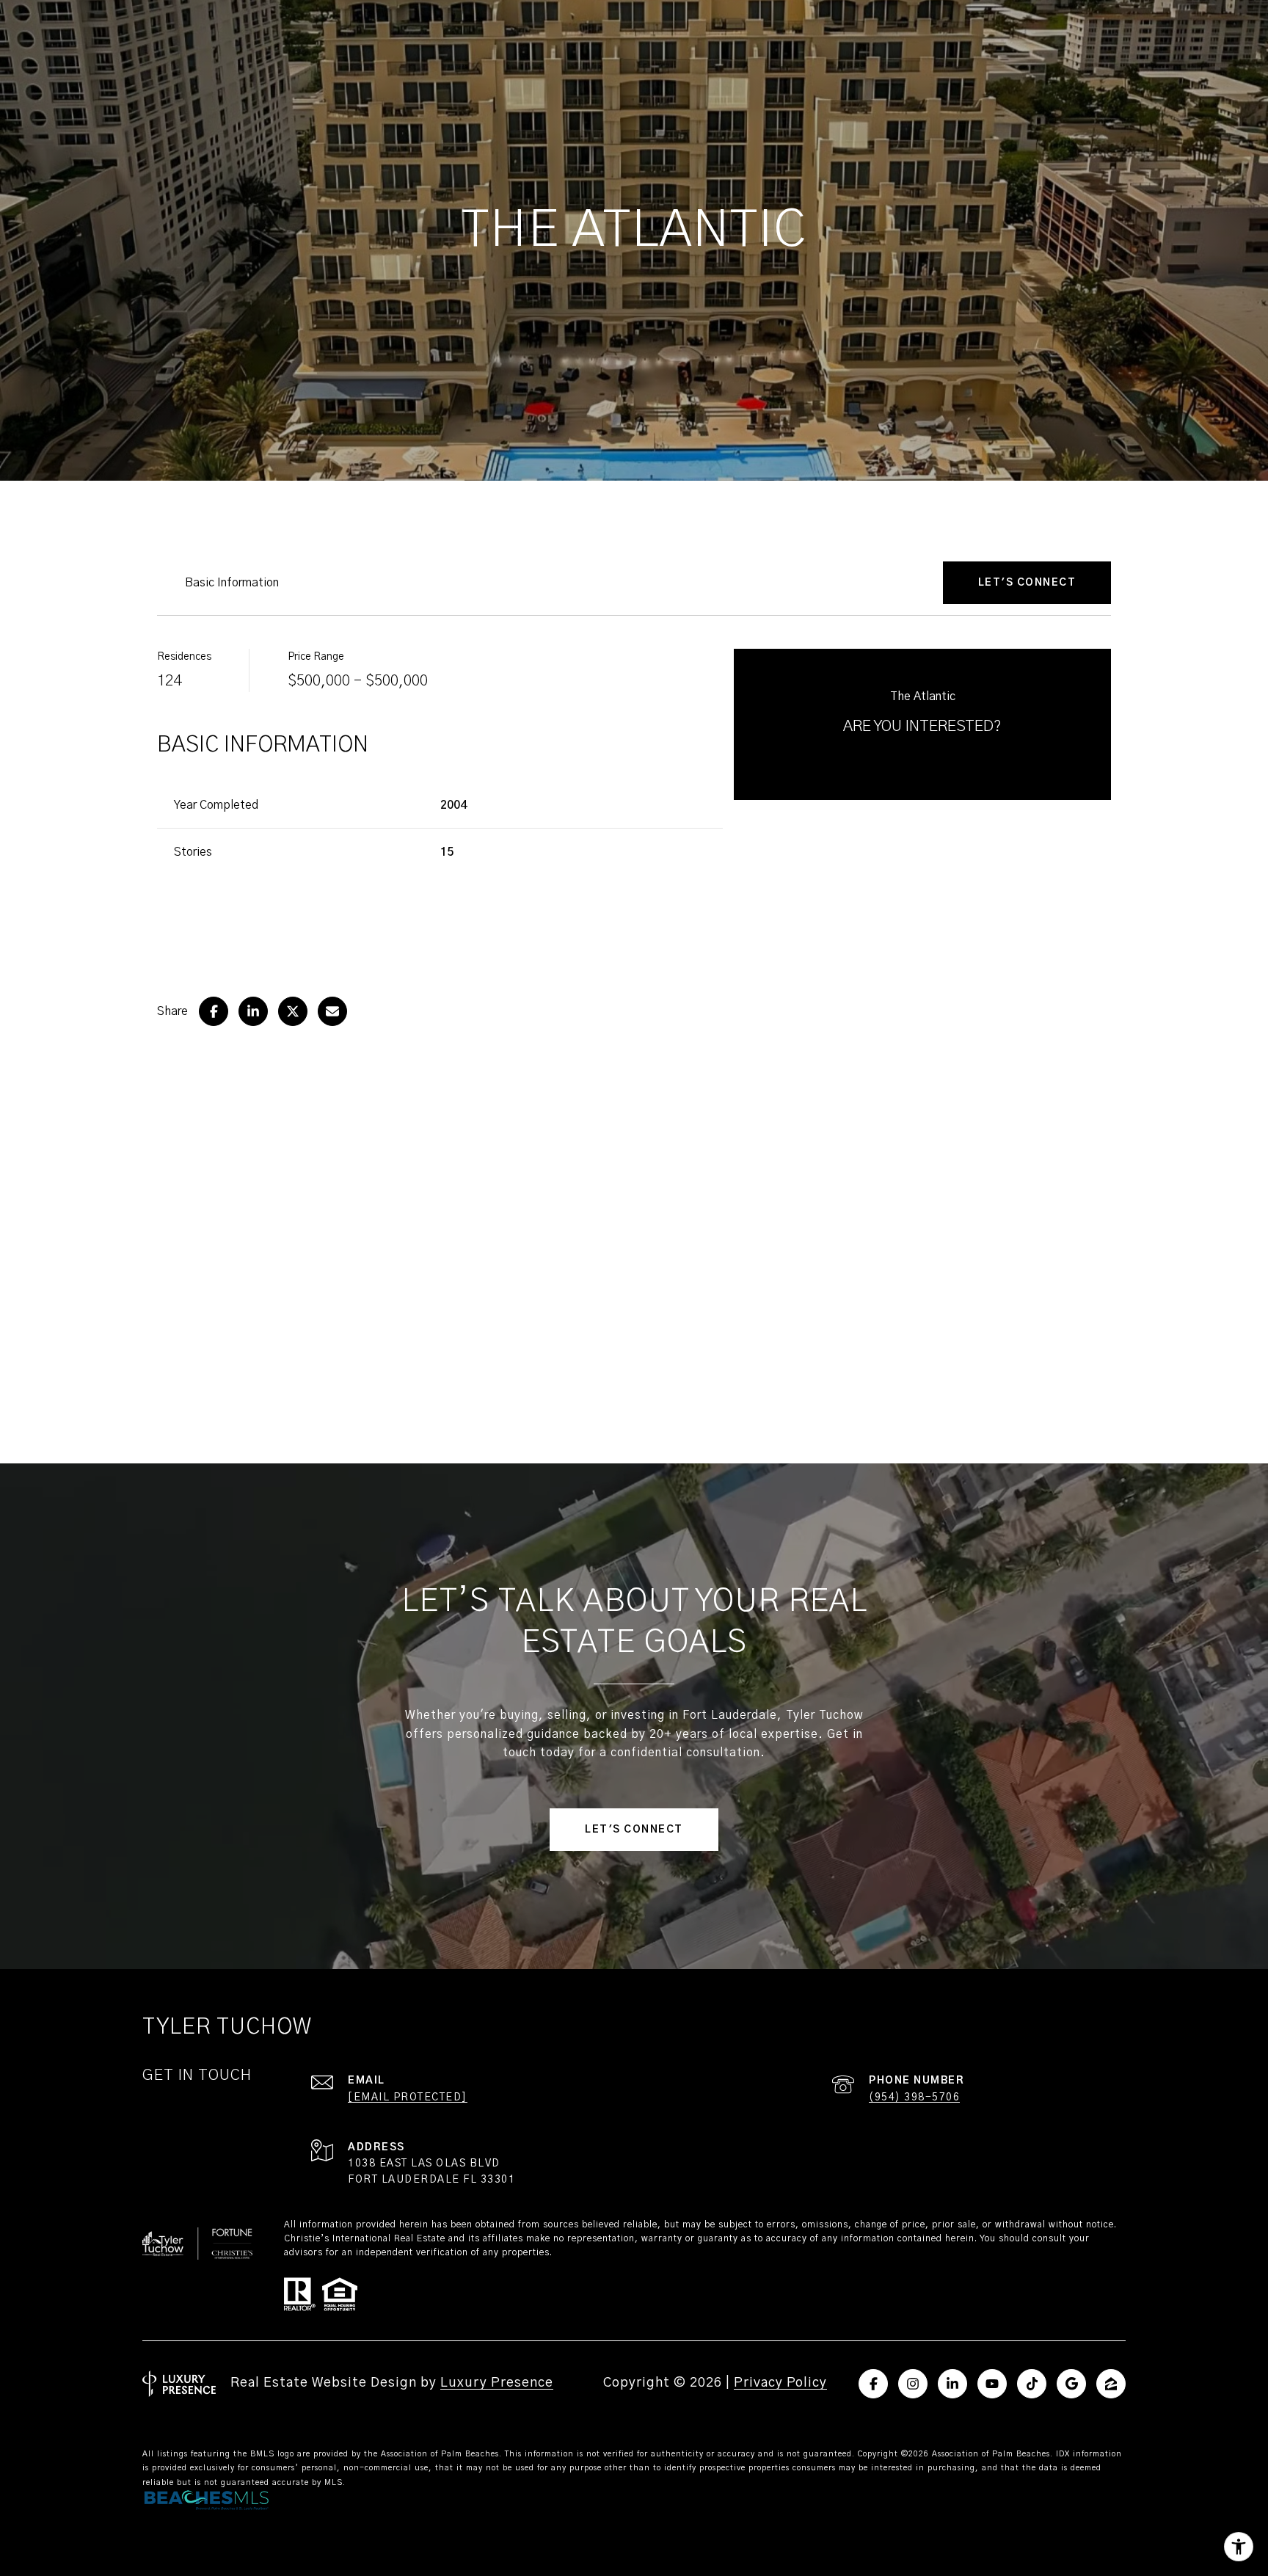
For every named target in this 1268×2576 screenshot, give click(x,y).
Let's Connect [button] (634, 1830)
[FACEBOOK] (873, 2384)
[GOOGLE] (1071, 2384)
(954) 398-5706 (914, 2097)
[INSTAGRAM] (913, 2384)
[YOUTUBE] (992, 2384)
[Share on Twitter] (293, 1011)
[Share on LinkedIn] (253, 1011)
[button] (1027, 583)
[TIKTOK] (1032, 2384)
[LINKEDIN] (952, 2384)
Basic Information (232, 583)
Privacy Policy (780, 2383)
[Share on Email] (332, 1011)
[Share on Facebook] (214, 1011)
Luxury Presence (497, 2383)
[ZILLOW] (1111, 2384)
